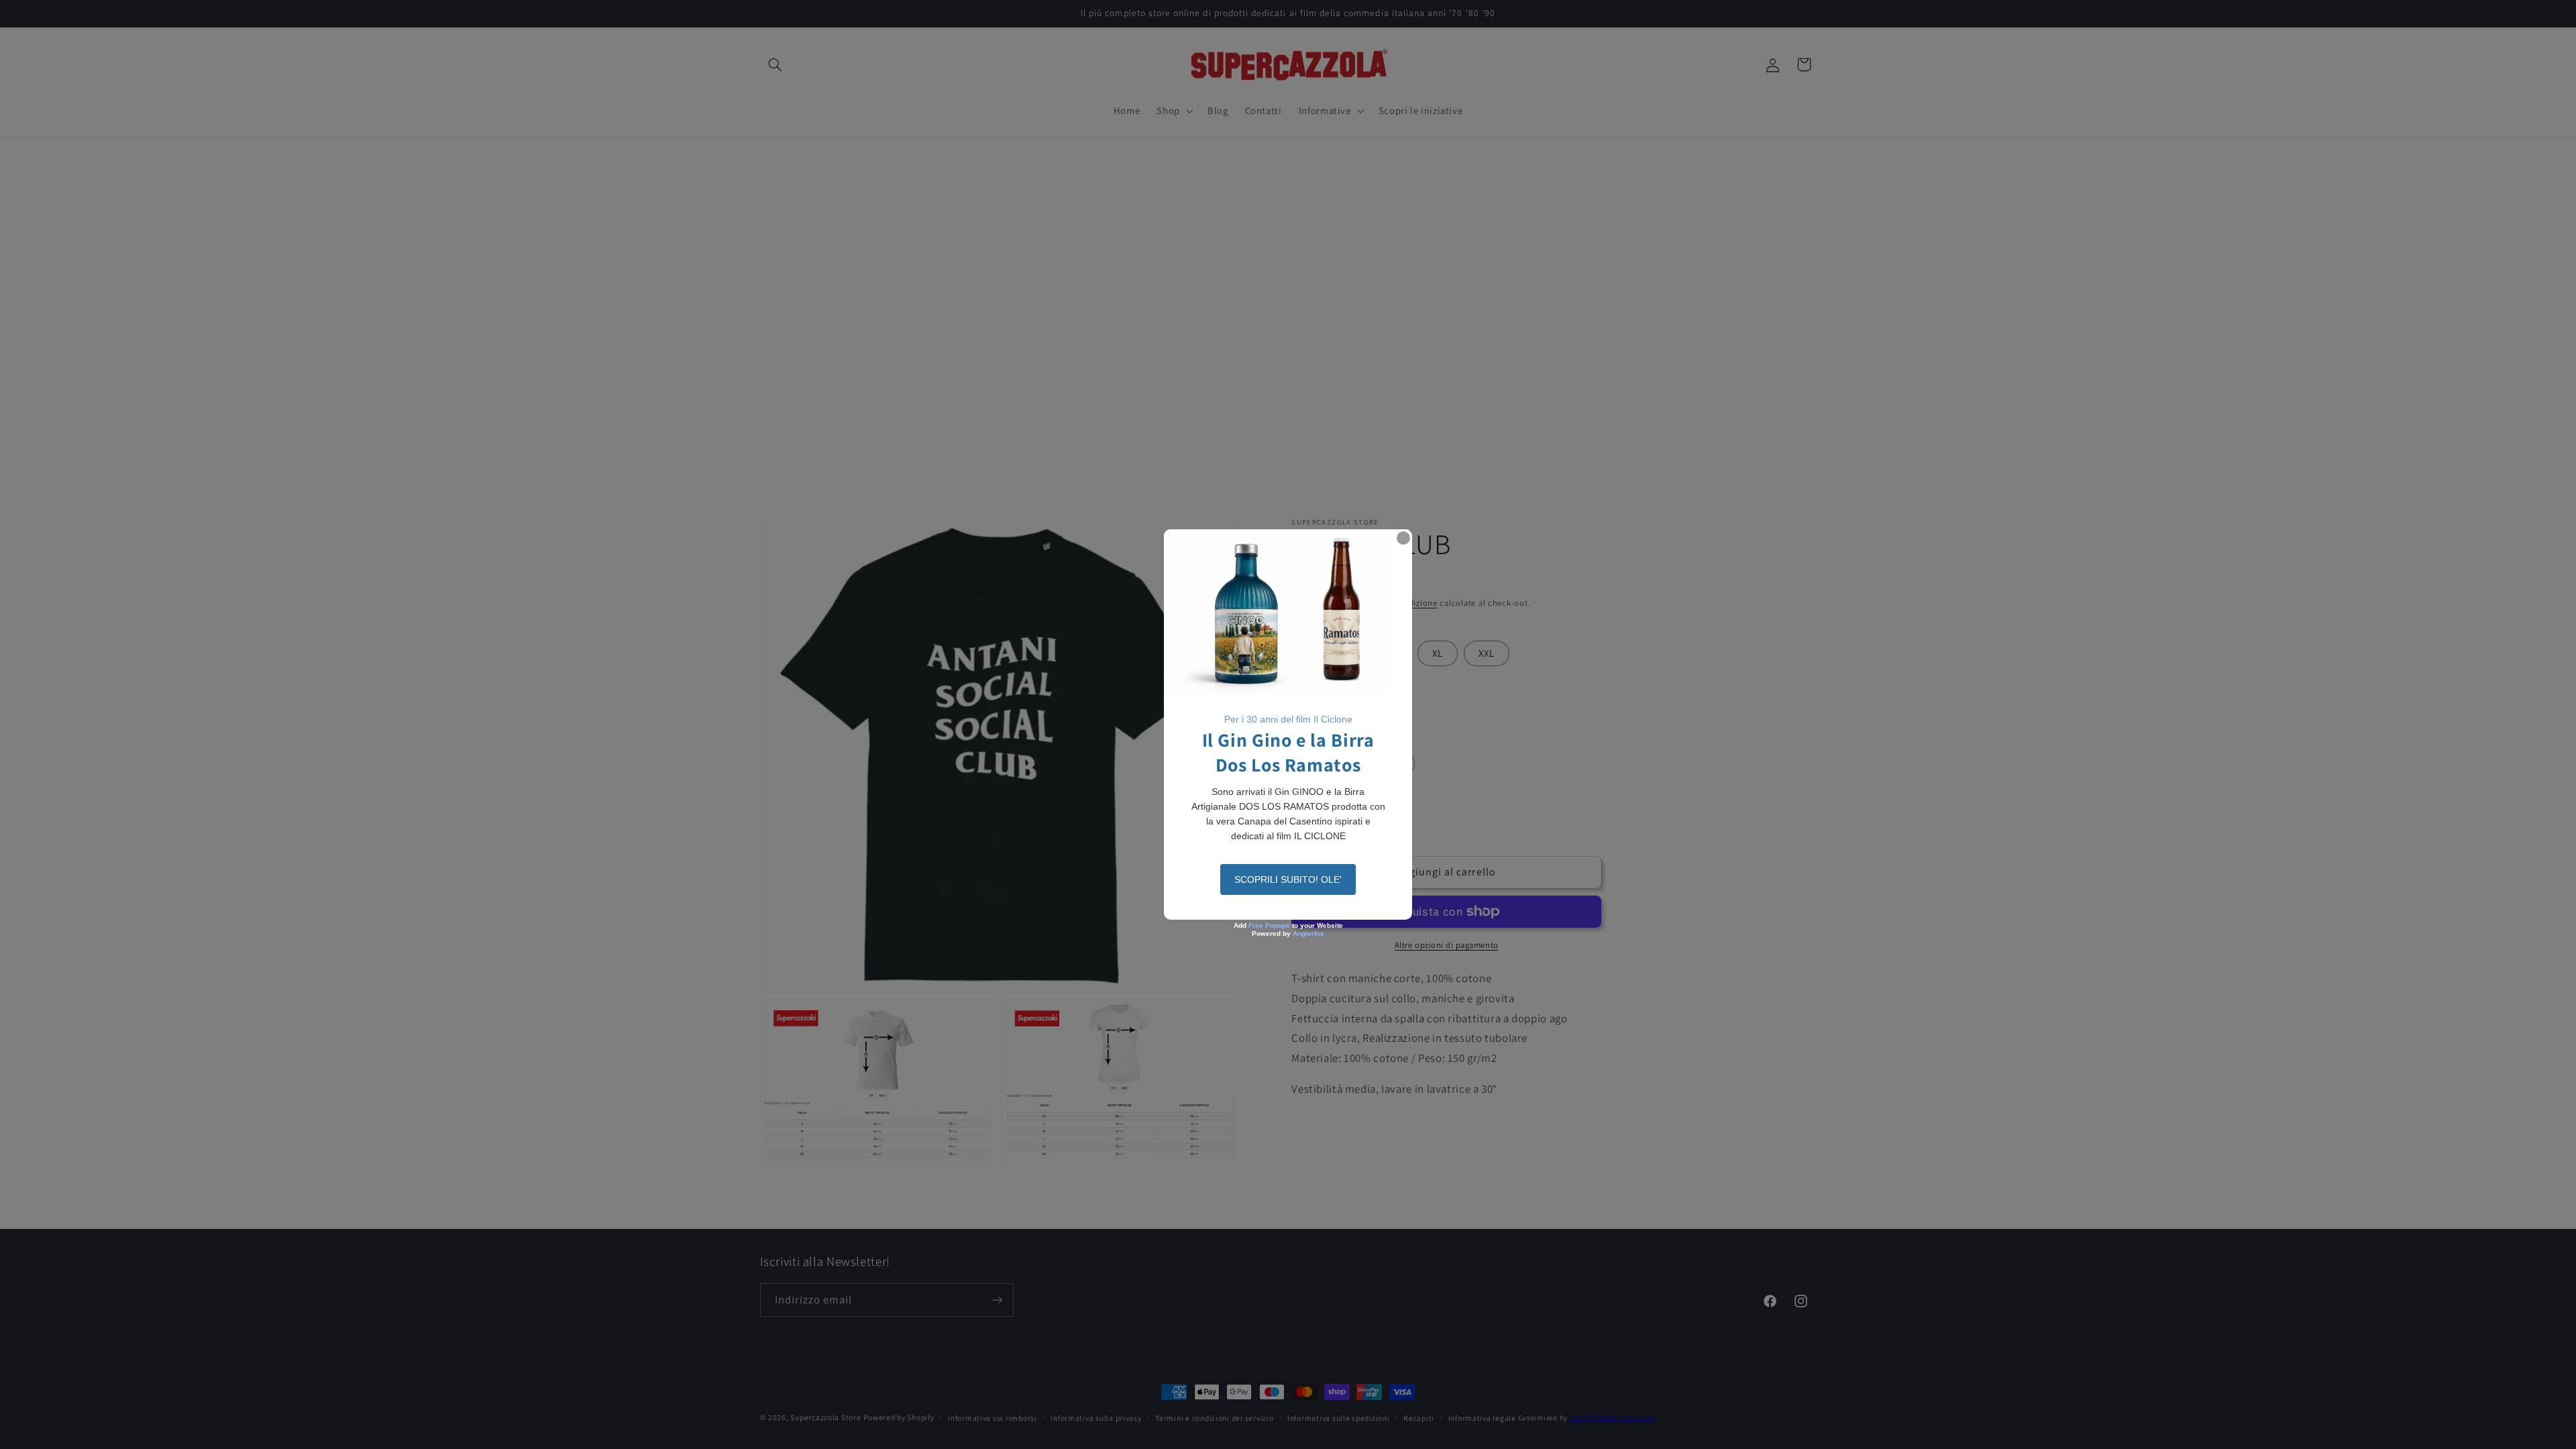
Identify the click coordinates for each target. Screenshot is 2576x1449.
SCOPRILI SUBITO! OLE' (1288, 879)
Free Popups (1269, 925)
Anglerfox (1308, 933)
